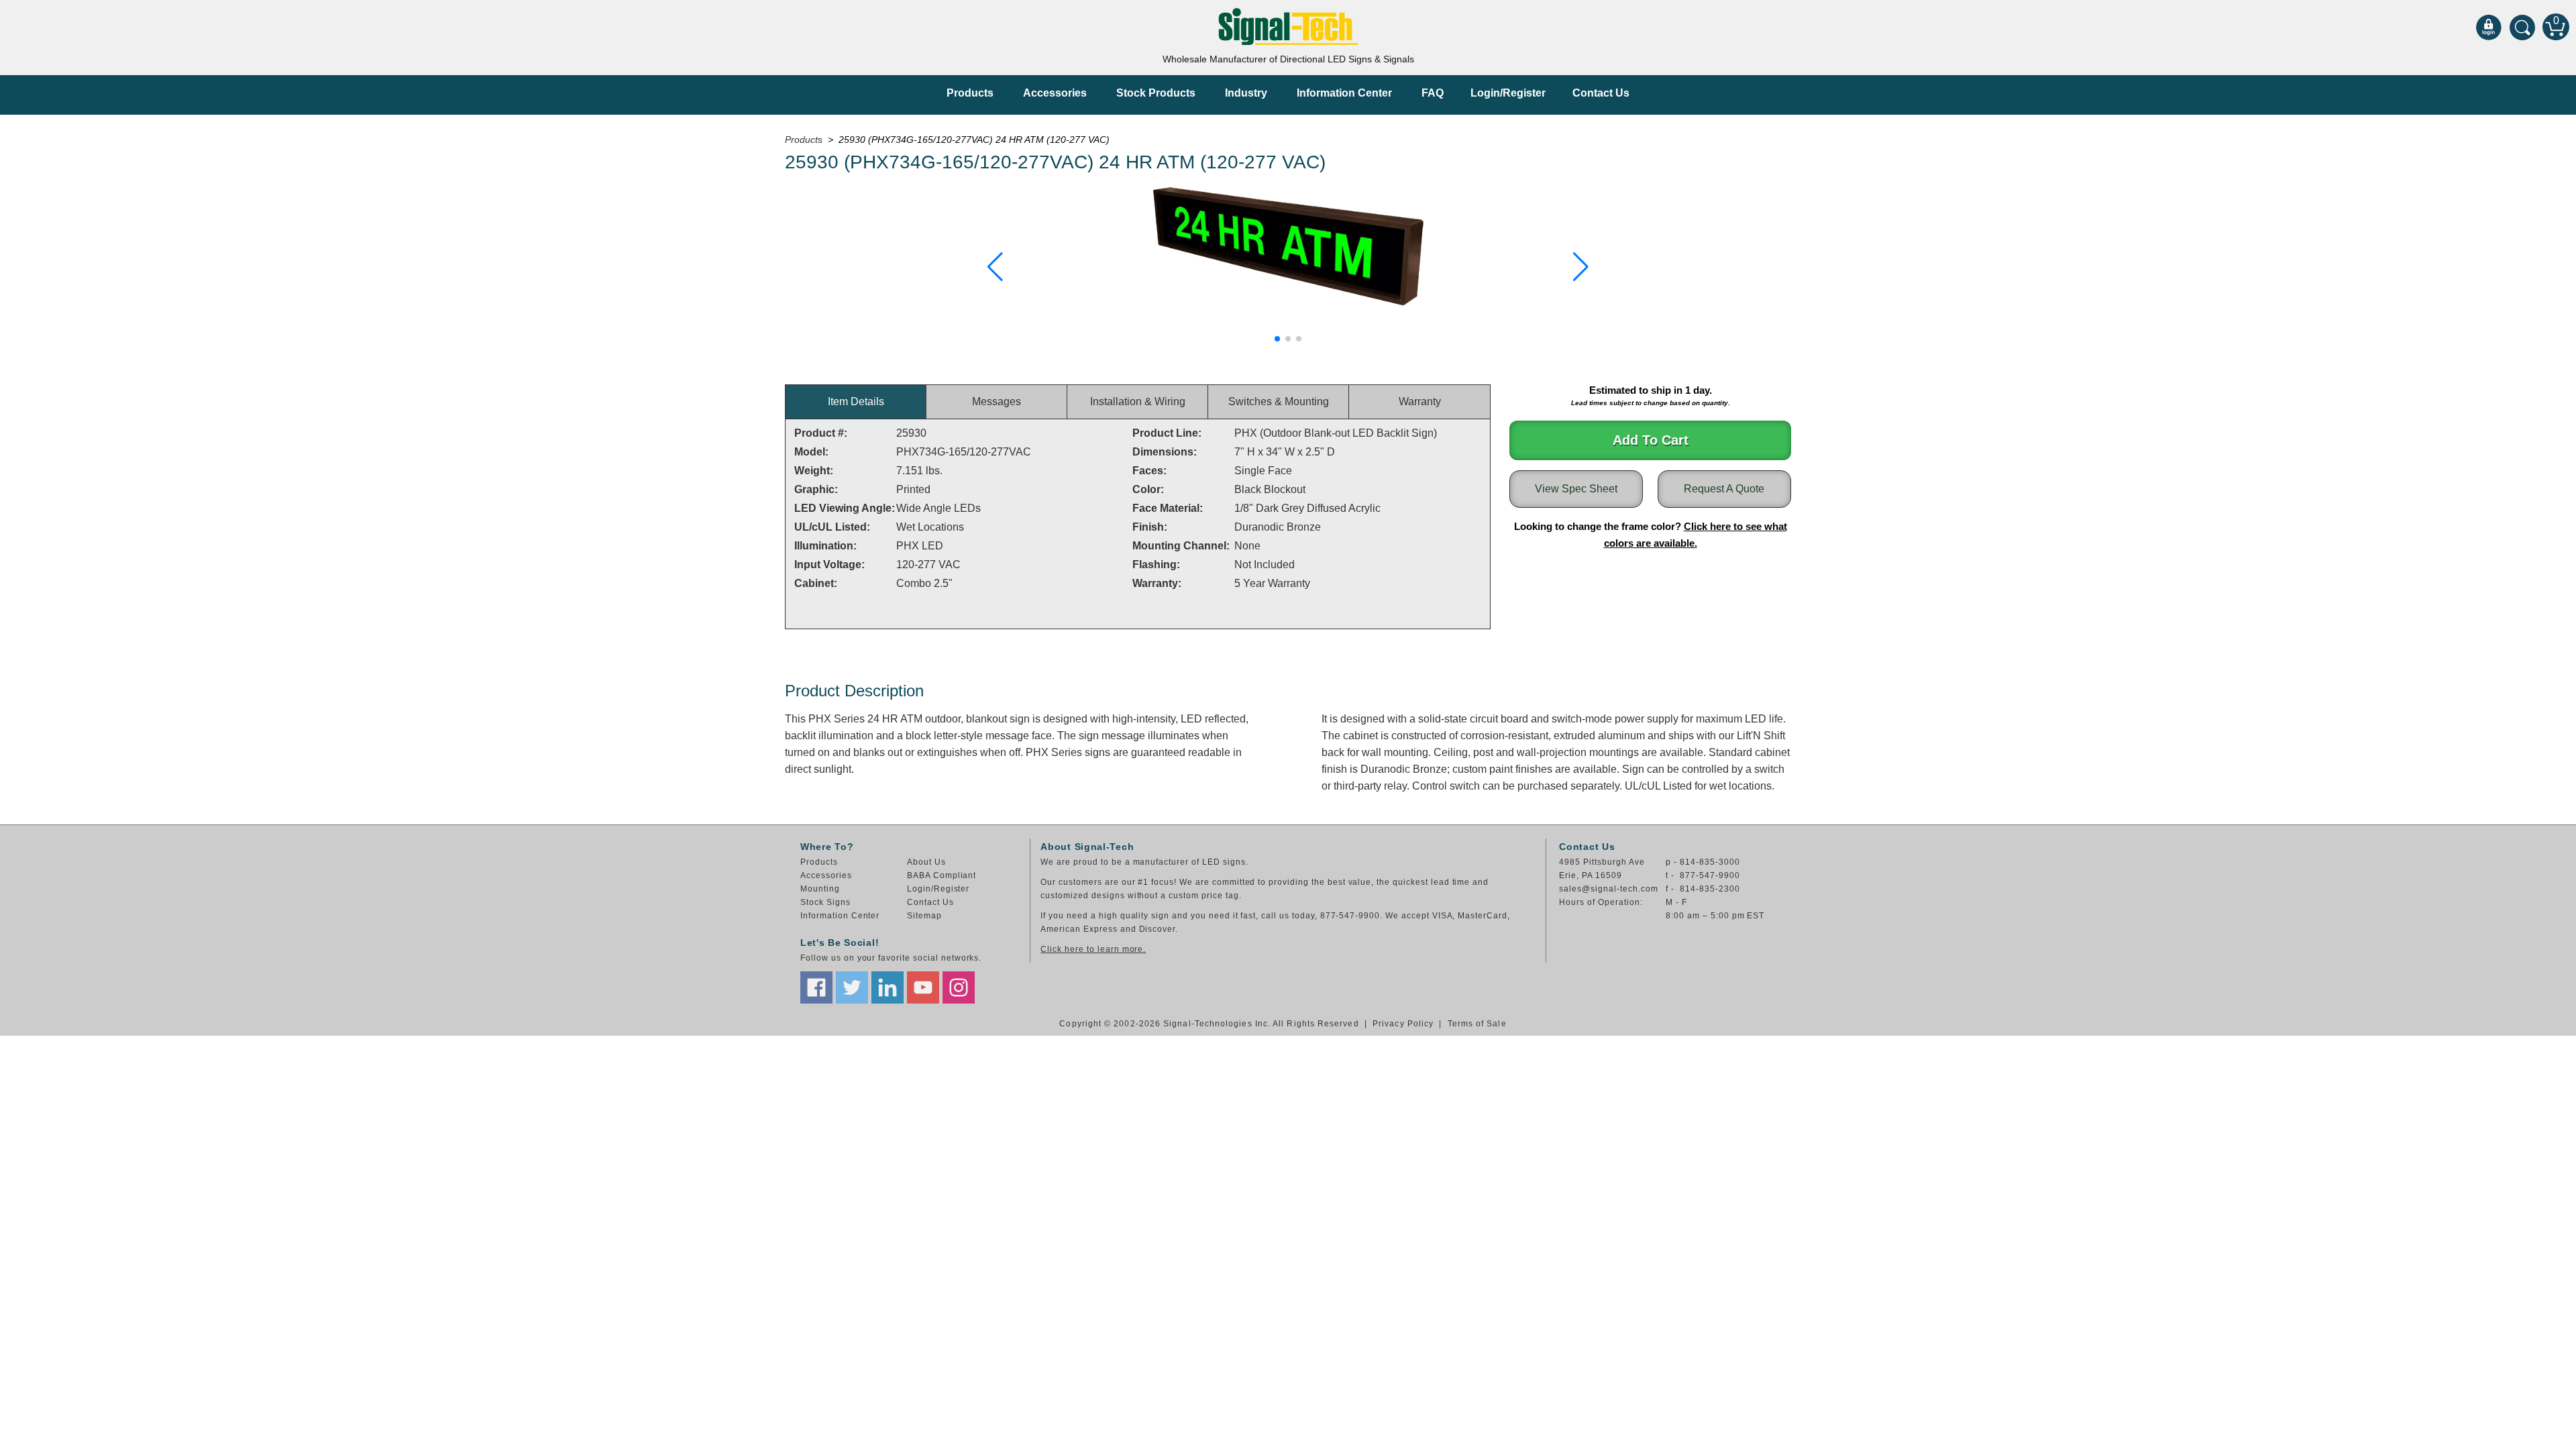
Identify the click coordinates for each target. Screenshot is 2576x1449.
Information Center (1344, 93)
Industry (1246, 93)
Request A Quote (1724, 489)
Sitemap (924, 916)
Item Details (856, 401)
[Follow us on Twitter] (852, 987)
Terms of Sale (1477, 1024)
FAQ (1433, 93)
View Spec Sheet (1576, 489)
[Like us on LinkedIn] (888, 987)
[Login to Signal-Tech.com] (2489, 27)
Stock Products (1156, 93)
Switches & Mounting (1279, 401)
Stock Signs (825, 902)
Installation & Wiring (1138, 401)
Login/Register (1508, 93)
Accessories (1055, 93)
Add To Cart (1651, 440)
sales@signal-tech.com (1608, 889)
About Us (926, 862)
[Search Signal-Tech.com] (2522, 27)
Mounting (820, 889)
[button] (995, 267)
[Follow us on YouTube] (923, 987)
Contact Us (1601, 93)
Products (970, 93)
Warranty (1420, 401)
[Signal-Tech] (1288, 26)
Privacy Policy (1403, 1024)
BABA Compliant (942, 875)
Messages (997, 401)
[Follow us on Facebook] (816, 987)
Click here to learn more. (1093, 949)
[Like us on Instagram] (959, 987)
